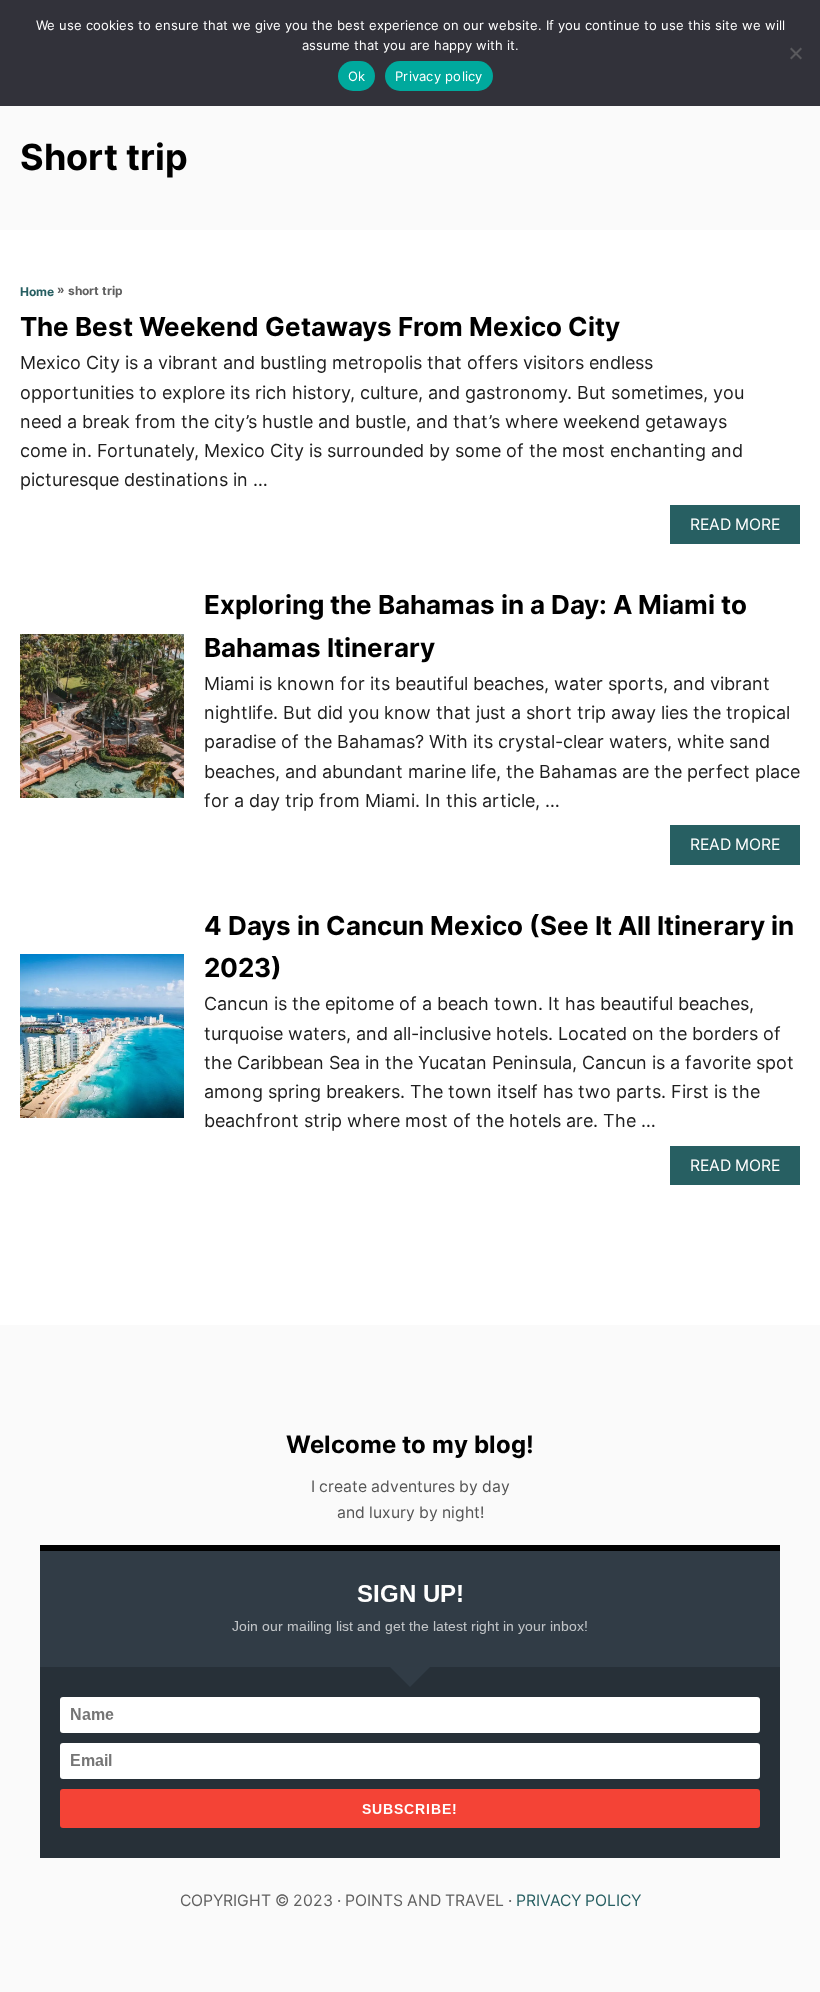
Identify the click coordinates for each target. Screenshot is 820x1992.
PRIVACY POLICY (578, 1900)
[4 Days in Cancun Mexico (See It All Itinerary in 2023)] (102, 1045)
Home (37, 291)
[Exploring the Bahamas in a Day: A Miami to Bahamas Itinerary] (102, 725)
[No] (795, 53)
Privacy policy (439, 76)
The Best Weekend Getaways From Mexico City (320, 326)
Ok (357, 76)
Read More (742, 529)
